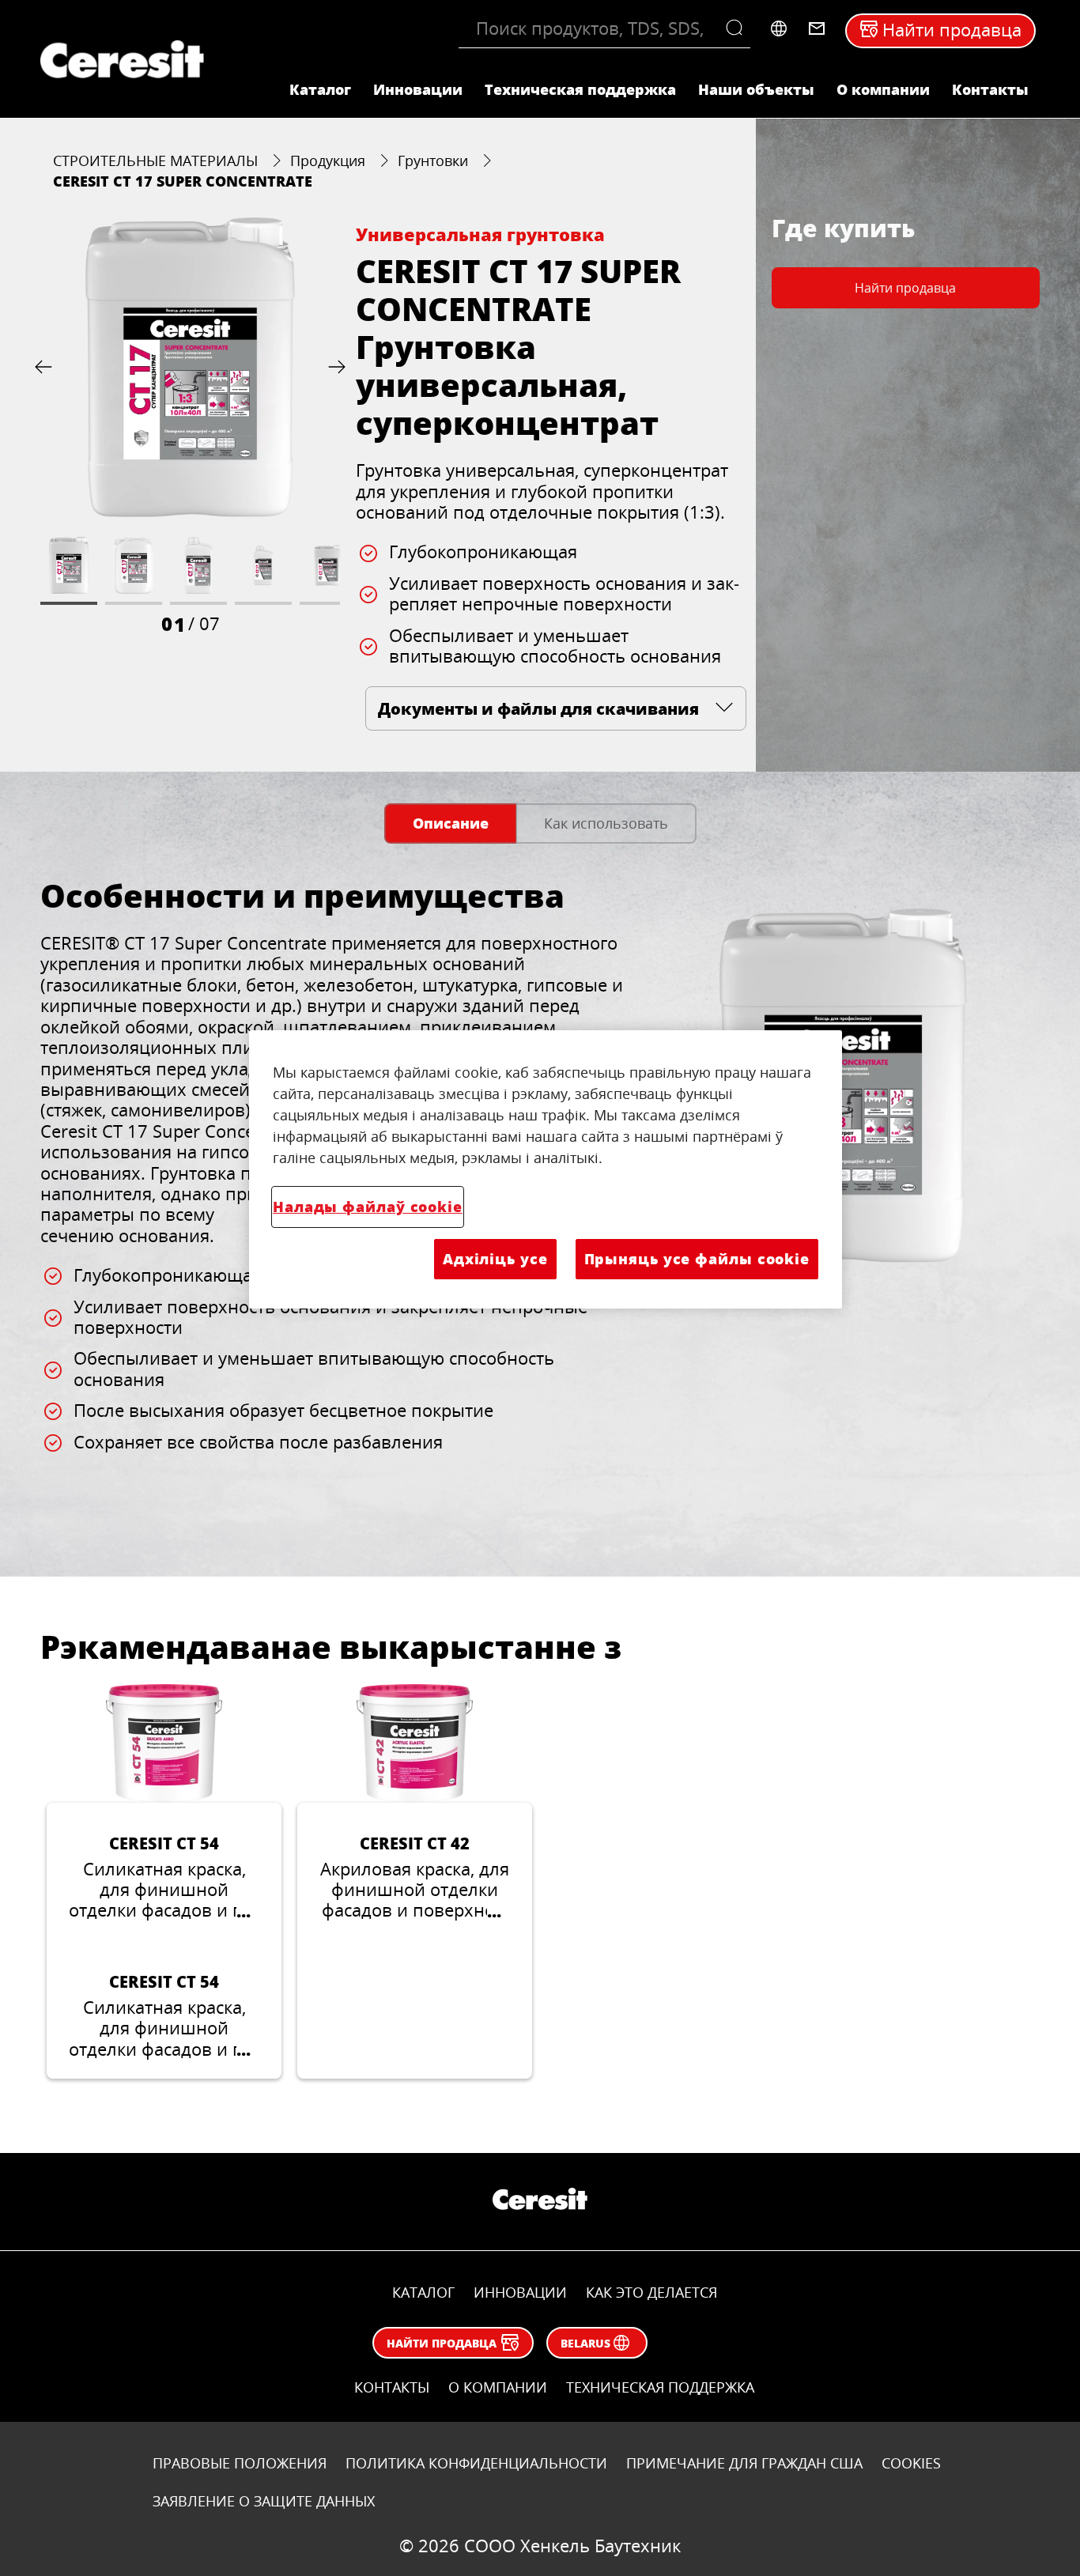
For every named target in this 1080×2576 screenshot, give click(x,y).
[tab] (450, 823)
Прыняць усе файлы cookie (697, 1259)
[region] (546, 1169)
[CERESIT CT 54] (164, 1881)
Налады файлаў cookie (368, 1207)
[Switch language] (779, 28)
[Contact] (817, 28)
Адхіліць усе (495, 1259)
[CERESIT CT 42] (415, 1881)
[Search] (738, 28)
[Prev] (47, 367)
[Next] (334, 367)
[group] (190, 427)
